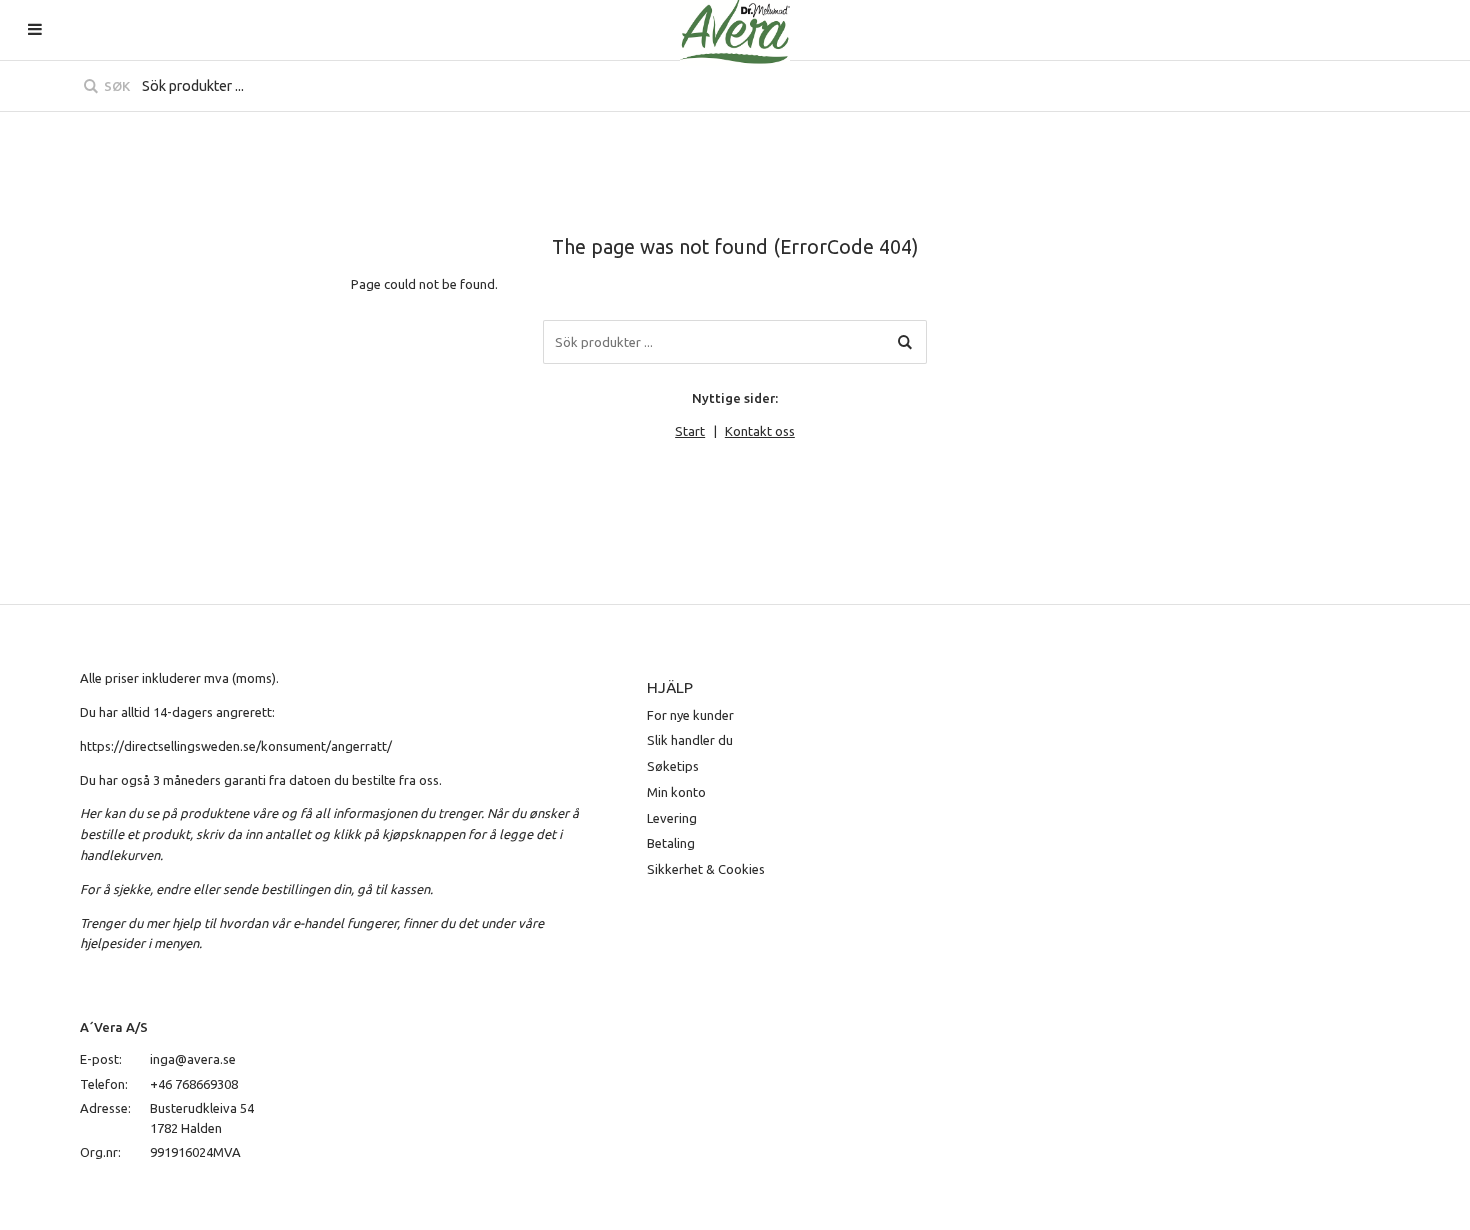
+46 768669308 (194, 1084)
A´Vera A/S (114, 1027)
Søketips (673, 766)
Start (690, 431)
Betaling (671, 843)
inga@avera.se (193, 1059)
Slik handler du (690, 740)
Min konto (676, 792)
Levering (672, 818)
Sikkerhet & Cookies (706, 869)
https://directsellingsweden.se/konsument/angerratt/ (236, 746)
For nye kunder (690, 715)
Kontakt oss (760, 431)
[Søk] (905, 342)
